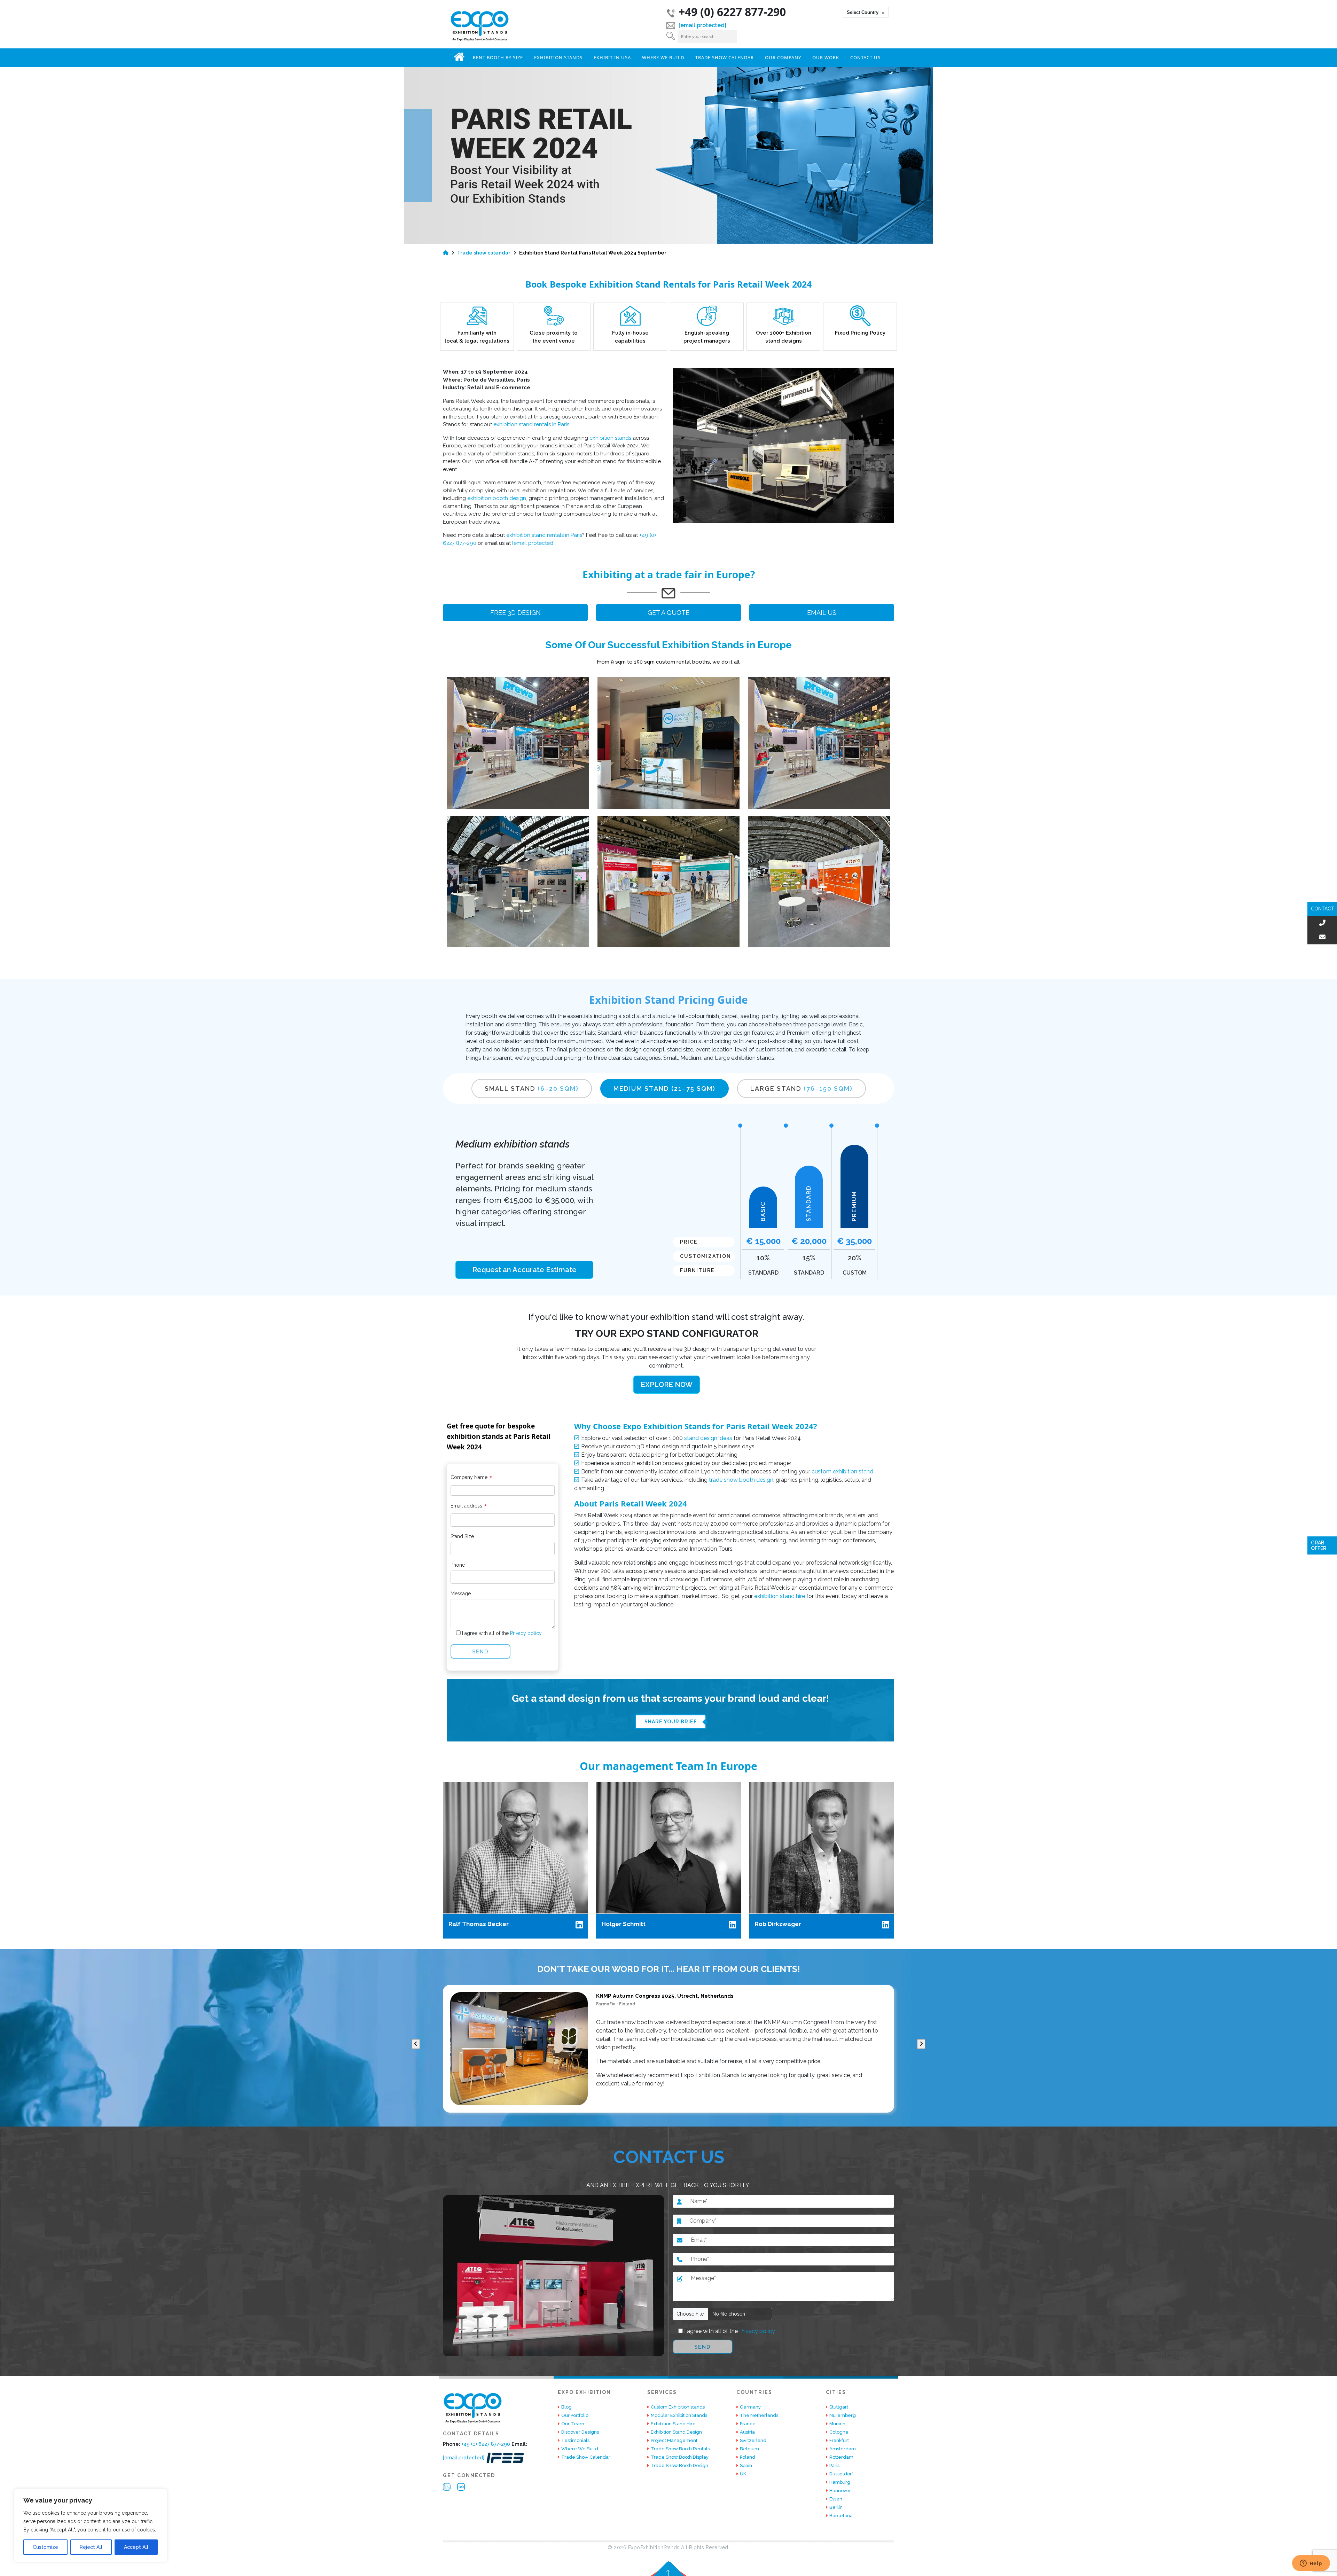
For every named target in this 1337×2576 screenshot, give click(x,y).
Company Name (471, 1479)
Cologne (839, 2432)
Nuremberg (843, 2415)
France (748, 2424)
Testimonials (575, 2440)
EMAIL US (822, 613)
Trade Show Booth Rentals (680, 2449)
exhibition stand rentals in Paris (531, 424)
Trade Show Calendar (725, 57)
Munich (837, 2424)
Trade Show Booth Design (679, 2465)
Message (461, 1594)
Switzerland (753, 2440)
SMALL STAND (532, 1089)
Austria (747, 2432)
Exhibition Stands (558, 57)
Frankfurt (839, 2440)
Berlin (836, 2507)
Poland (748, 2457)
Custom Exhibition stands (678, 2407)
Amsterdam (843, 2449)
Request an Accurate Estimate (525, 1270)
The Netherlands (759, 2415)
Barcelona (841, 2516)
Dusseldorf (841, 2474)
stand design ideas (708, 1438)
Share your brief (671, 1722)
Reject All (91, 2547)
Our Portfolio (575, 2415)
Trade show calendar (484, 253)
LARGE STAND (802, 1089)
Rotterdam (841, 2457)
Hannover (840, 2491)
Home (459, 57)
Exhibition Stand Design (676, 2432)
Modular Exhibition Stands (679, 2415)
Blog (566, 2407)
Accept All (136, 2547)
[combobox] (866, 12)
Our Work (826, 57)
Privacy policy (525, 1633)
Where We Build (663, 57)
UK (743, 2474)
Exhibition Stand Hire (673, 2424)
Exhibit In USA (612, 57)
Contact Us (865, 57)
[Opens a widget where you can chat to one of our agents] (1311, 2564)
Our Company (783, 57)
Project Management (674, 2440)
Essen (836, 2499)
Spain (746, 2465)
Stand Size (462, 1536)
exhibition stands (610, 438)
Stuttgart (839, 2407)
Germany (750, 2407)
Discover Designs (580, 2432)
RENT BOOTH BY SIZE (498, 57)
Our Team (573, 2424)
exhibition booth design (497, 498)
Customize (45, 2547)
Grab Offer (1319, 1545)
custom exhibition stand (842, 1471)
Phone (458, 1565)
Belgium (749, 2449)
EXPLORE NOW (667, 1385)
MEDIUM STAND (664, 1089)
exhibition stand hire (780, 1596)
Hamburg (840, 2482)
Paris (834, 2465)
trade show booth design (741, 1480)
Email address (469, 1507)
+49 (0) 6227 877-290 (732, 12)
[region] (91, 2526)
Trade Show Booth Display (680, 2457)
